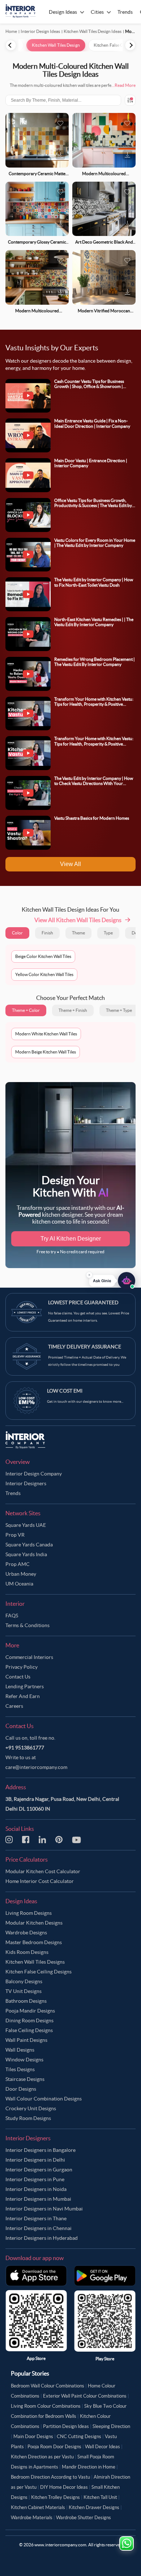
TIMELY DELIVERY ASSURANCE (85, 1347)
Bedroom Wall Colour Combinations (48, 2386)
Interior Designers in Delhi (35, 2160)
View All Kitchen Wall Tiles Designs (78, 920)
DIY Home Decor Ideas (64, 2487)
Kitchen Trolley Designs (55, 2497)
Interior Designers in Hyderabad (42, 2238)
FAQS (12, 1616)
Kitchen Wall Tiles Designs (35, 1962)
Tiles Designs (20, 2069)
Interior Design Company (34, 1474)
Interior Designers (26, 1483)
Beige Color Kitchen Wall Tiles (43, 956)
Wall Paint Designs (26, 2040)
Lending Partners (25, 1686)
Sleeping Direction (111, 2426)
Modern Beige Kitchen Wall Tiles (46, 1052)
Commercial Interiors (29, 1657)
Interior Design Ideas (40, 31)
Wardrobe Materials (32, 2518)
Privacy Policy (22, 1667)
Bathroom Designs (26, 2001)
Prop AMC (18, 1564)
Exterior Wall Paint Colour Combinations (85, 2396)
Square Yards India (26, 1554)
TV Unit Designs (23, 1991)
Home (11, 31)
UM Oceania (19, 1584)
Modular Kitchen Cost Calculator (43, 1871)
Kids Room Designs (27, 1952)
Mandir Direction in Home (89, 2467)
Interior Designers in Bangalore (40, 2150)
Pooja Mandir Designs (30, 2011)
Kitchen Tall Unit (100, 2497)
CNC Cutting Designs (79, 2436)
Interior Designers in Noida (36, 2189)
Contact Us (18, 1677)
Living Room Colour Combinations (46, 2406)
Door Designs (21, 2089)
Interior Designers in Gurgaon (39, 2170)
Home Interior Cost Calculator (40, 1881)
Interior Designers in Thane (36, 2218)
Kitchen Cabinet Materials (38, 2507)
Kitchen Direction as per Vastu (42, 2457)
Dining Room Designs (29, 2020)
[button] (112, 1282)
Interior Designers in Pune (35, 2179)
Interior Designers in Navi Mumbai (44, 2209)
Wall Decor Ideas (102, 2447)
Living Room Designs (29, 1913)
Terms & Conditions (27, 1625)
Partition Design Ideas (66, 2426)
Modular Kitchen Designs (34, 1923)
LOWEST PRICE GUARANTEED (83, 1302)
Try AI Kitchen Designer (71, 1239)
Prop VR (15, 1535)
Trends (13, 1493)
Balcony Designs (24, 1981)
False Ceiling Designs (29, 2030)
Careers (14, 1706)
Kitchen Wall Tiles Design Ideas (93, 31)
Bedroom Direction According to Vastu (50, 2477)
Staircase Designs (25, 2079)
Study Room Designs (28, 2118)
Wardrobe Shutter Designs (84, 2518)
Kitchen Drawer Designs (94, 2507)
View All (70, 864)
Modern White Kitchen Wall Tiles (46, 1034)
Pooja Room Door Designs (54, 2447)
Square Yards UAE (26, 1525)
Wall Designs (20, 2050)
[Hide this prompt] (89, 1276)
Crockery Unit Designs (31, 2108)
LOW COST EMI (65, 1391)
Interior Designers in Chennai (39, 2228)
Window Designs (24, 2060)
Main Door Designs (33, 2436)
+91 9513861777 (25, 1748)
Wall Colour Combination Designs (44, 2099)
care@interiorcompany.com (36, 1767)
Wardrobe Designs (26, 1933)
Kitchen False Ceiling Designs (39, 1972)
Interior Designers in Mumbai (38, 2199)
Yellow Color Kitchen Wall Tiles (44, 974)
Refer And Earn (23, 1696)
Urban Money (21, 1574)
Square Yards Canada (29, 1545)
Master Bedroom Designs (34, 1942)
